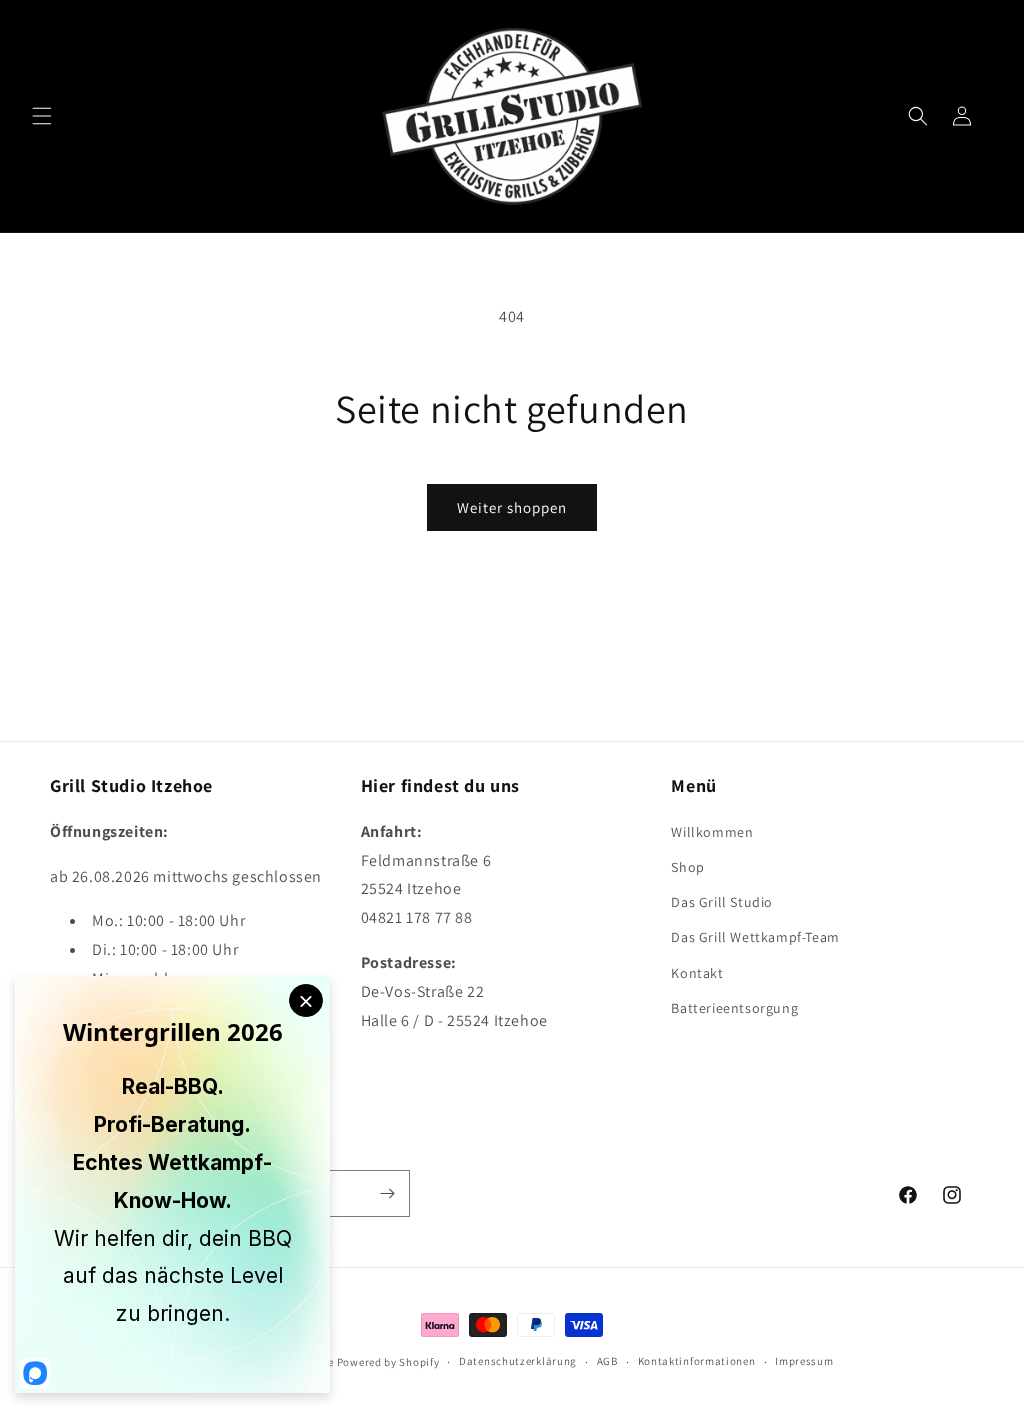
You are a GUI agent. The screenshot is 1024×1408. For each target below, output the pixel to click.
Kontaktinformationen (697, 1361)
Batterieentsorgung (734, 1008)
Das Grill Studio (722, 902)
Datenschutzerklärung (518, 1361)
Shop (687, 867)
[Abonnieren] (387, 1193)
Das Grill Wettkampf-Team (755, 937)
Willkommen (712, 832)
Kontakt (697, 973)
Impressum (804, 1361)
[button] (42, 116)
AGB (607, 1361)
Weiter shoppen (512, 507)
